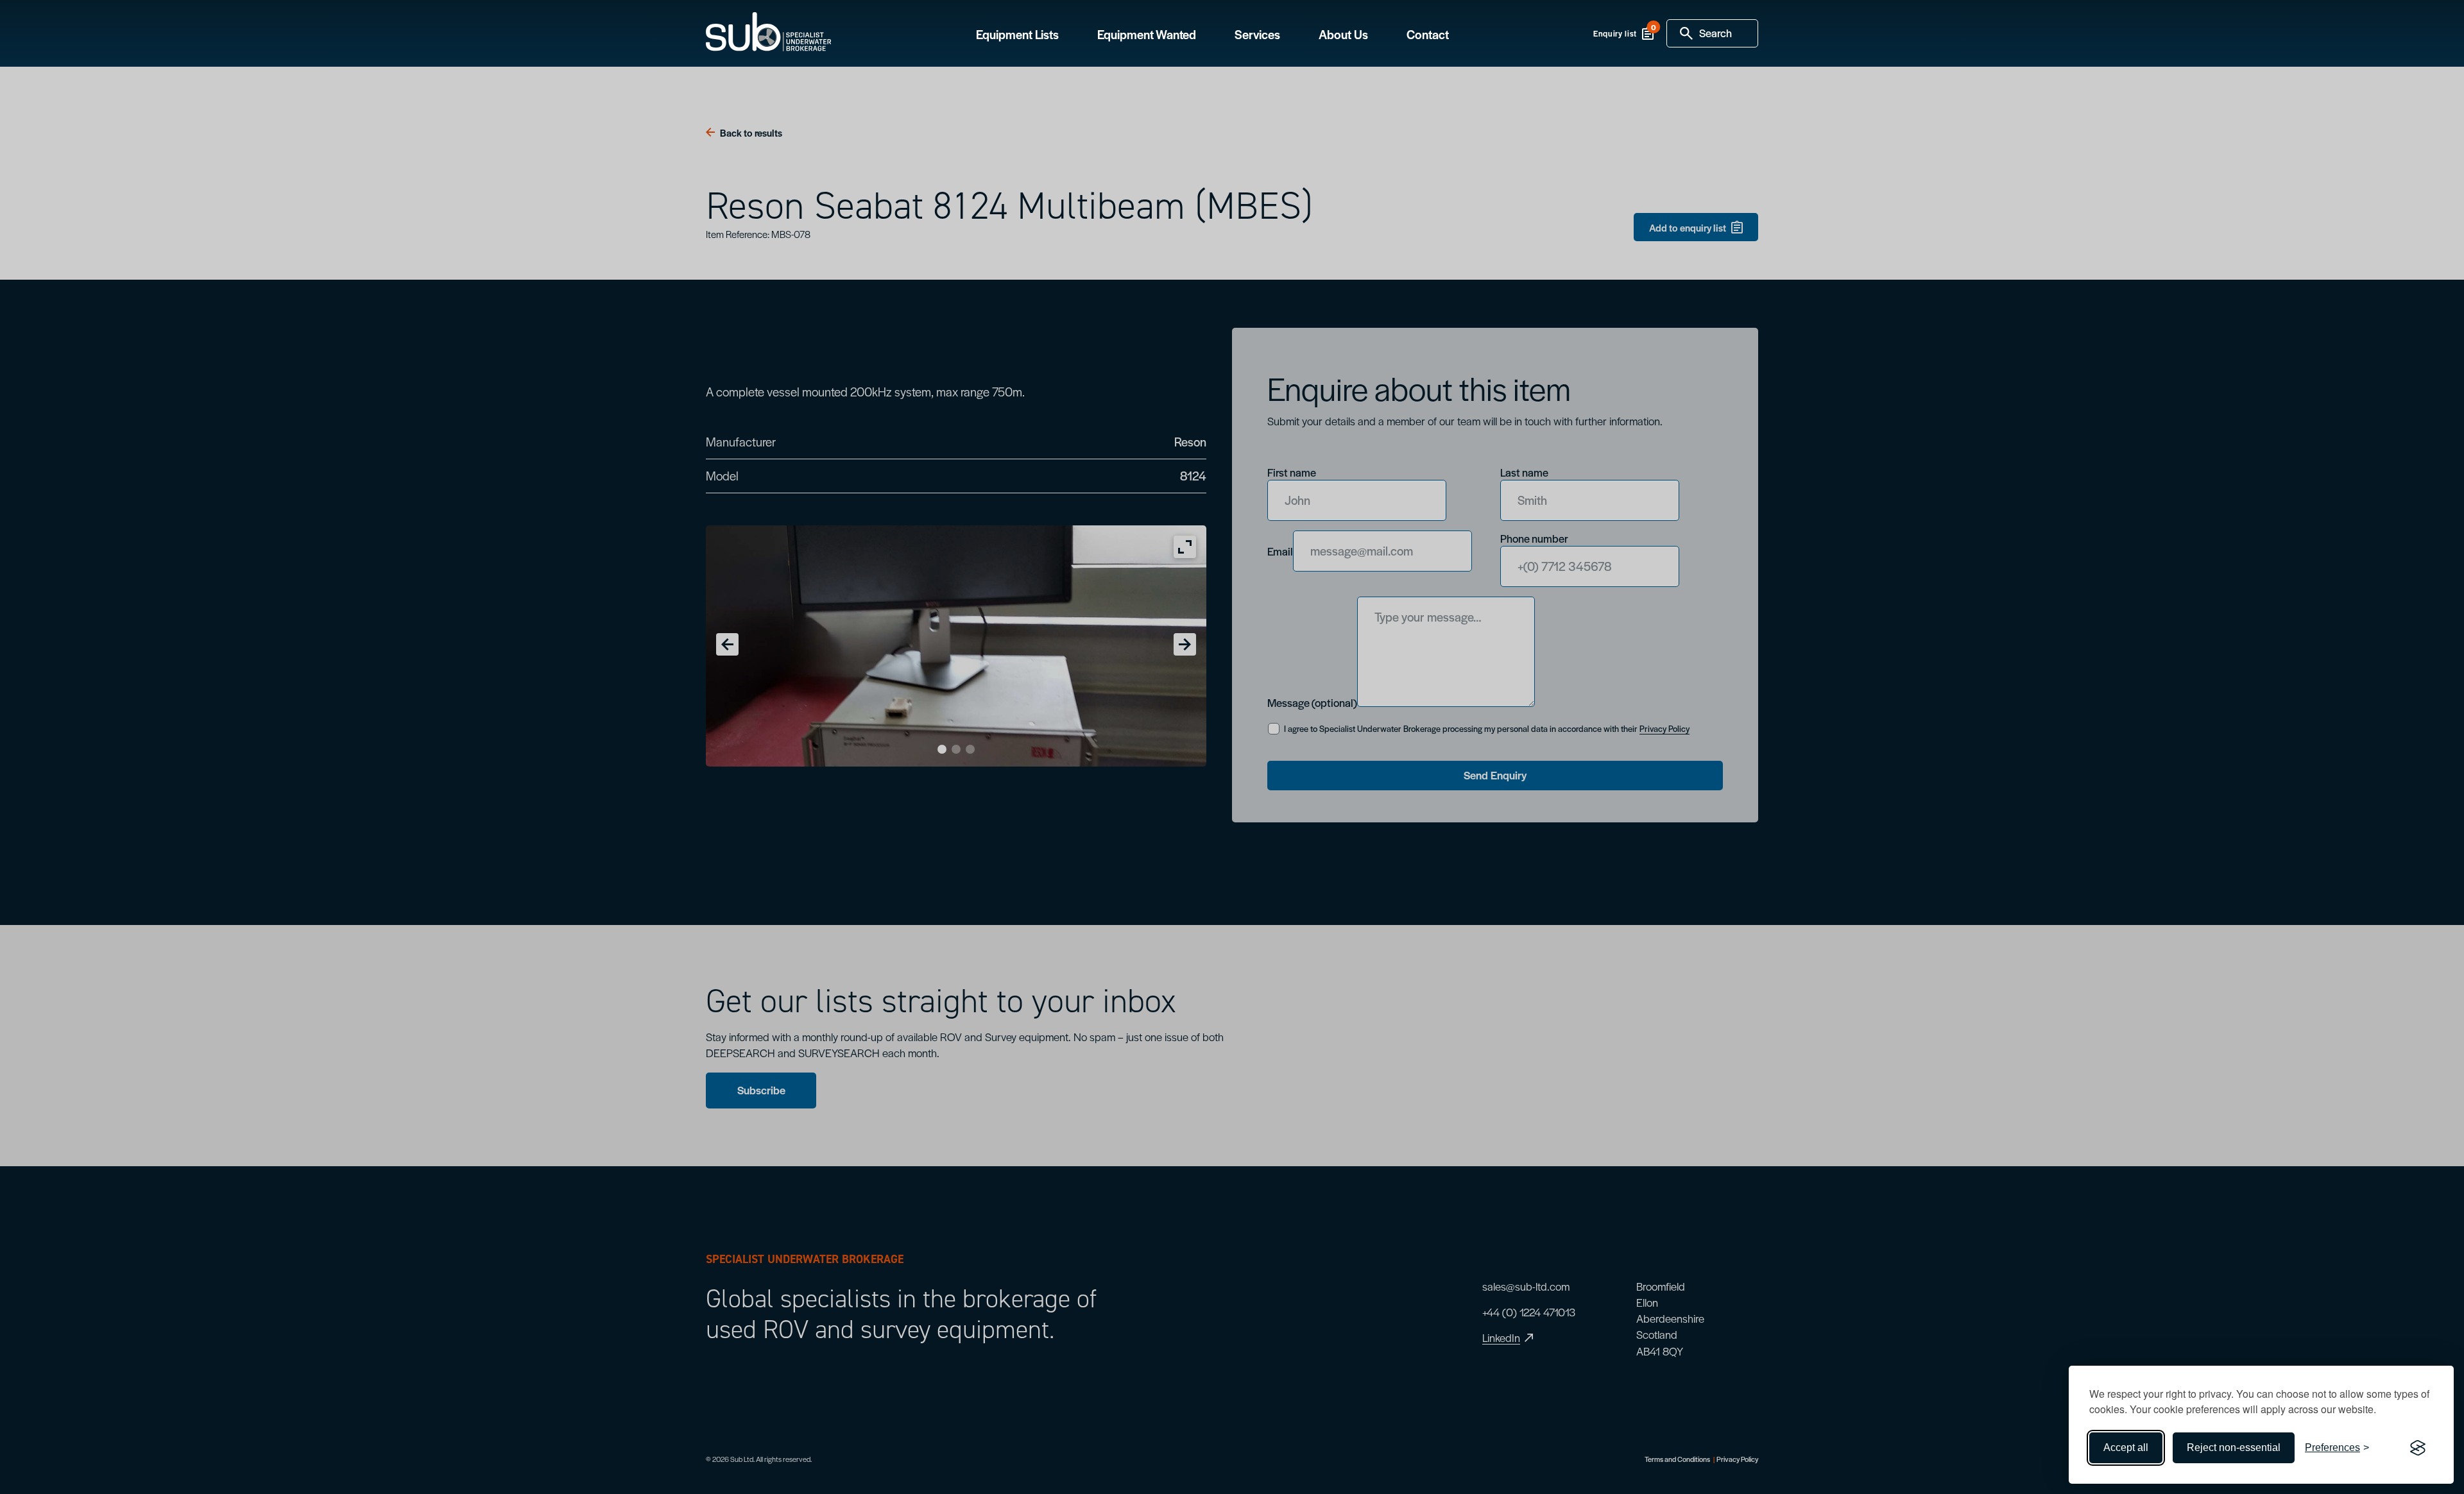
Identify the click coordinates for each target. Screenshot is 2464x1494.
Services (1257, 35)
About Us (1343, 35)
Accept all (2126, 1447)
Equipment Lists (1017, 35)
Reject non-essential (2234, 1447)
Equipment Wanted (1147, 35)
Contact (1428, 35)
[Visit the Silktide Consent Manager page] (2418, 1448)
